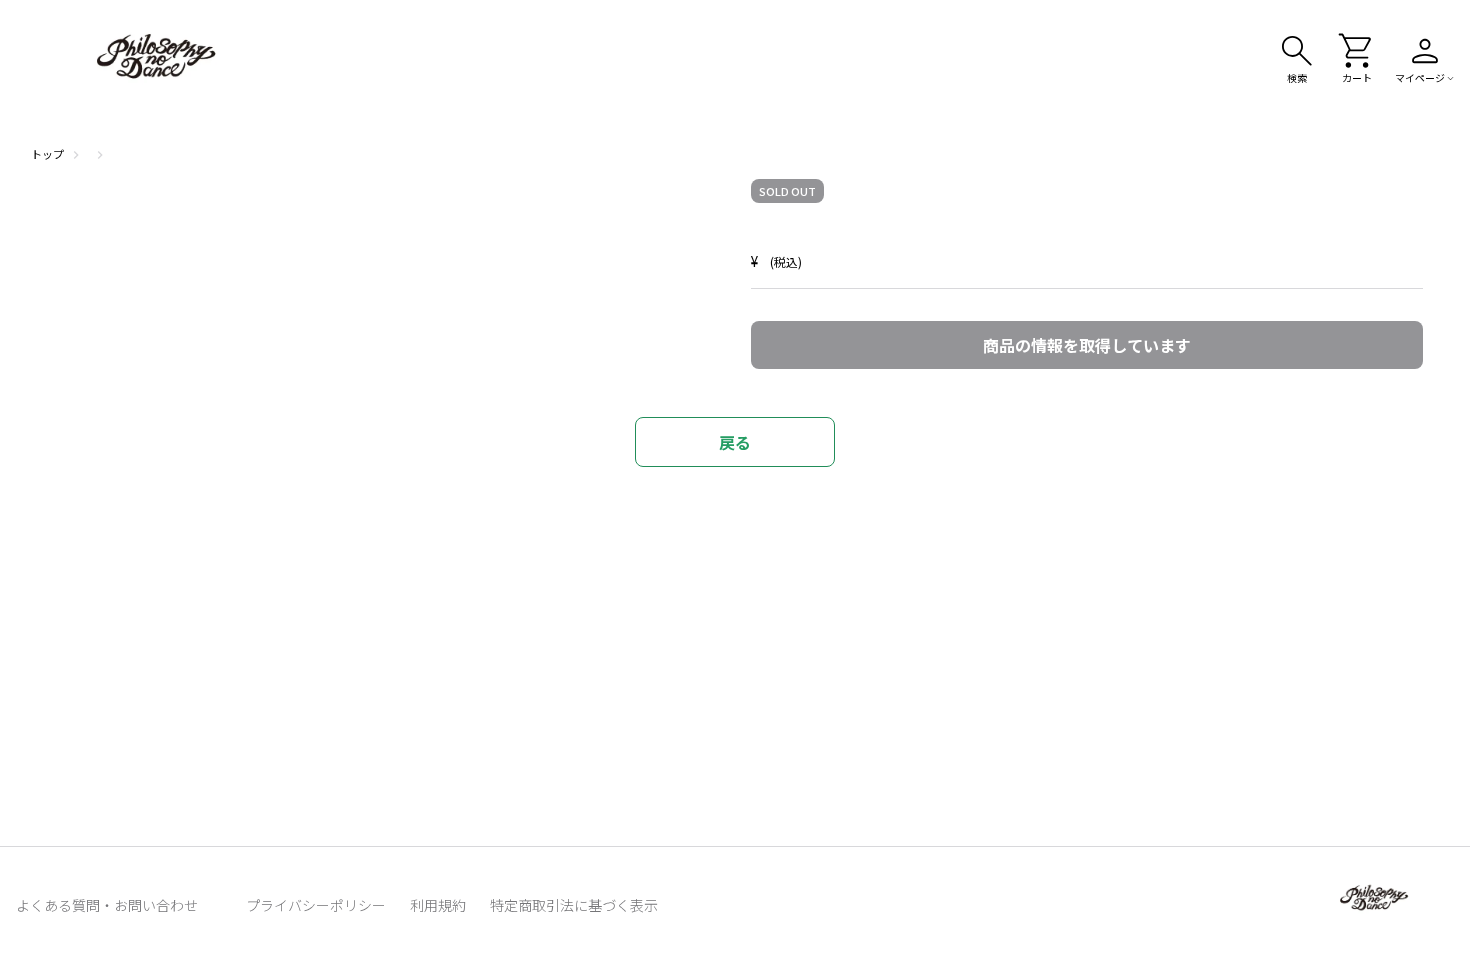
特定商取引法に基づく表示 (574, 905)
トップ (47, 154)
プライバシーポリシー (316, 905)
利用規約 (438, 905)
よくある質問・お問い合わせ (107, 905)
